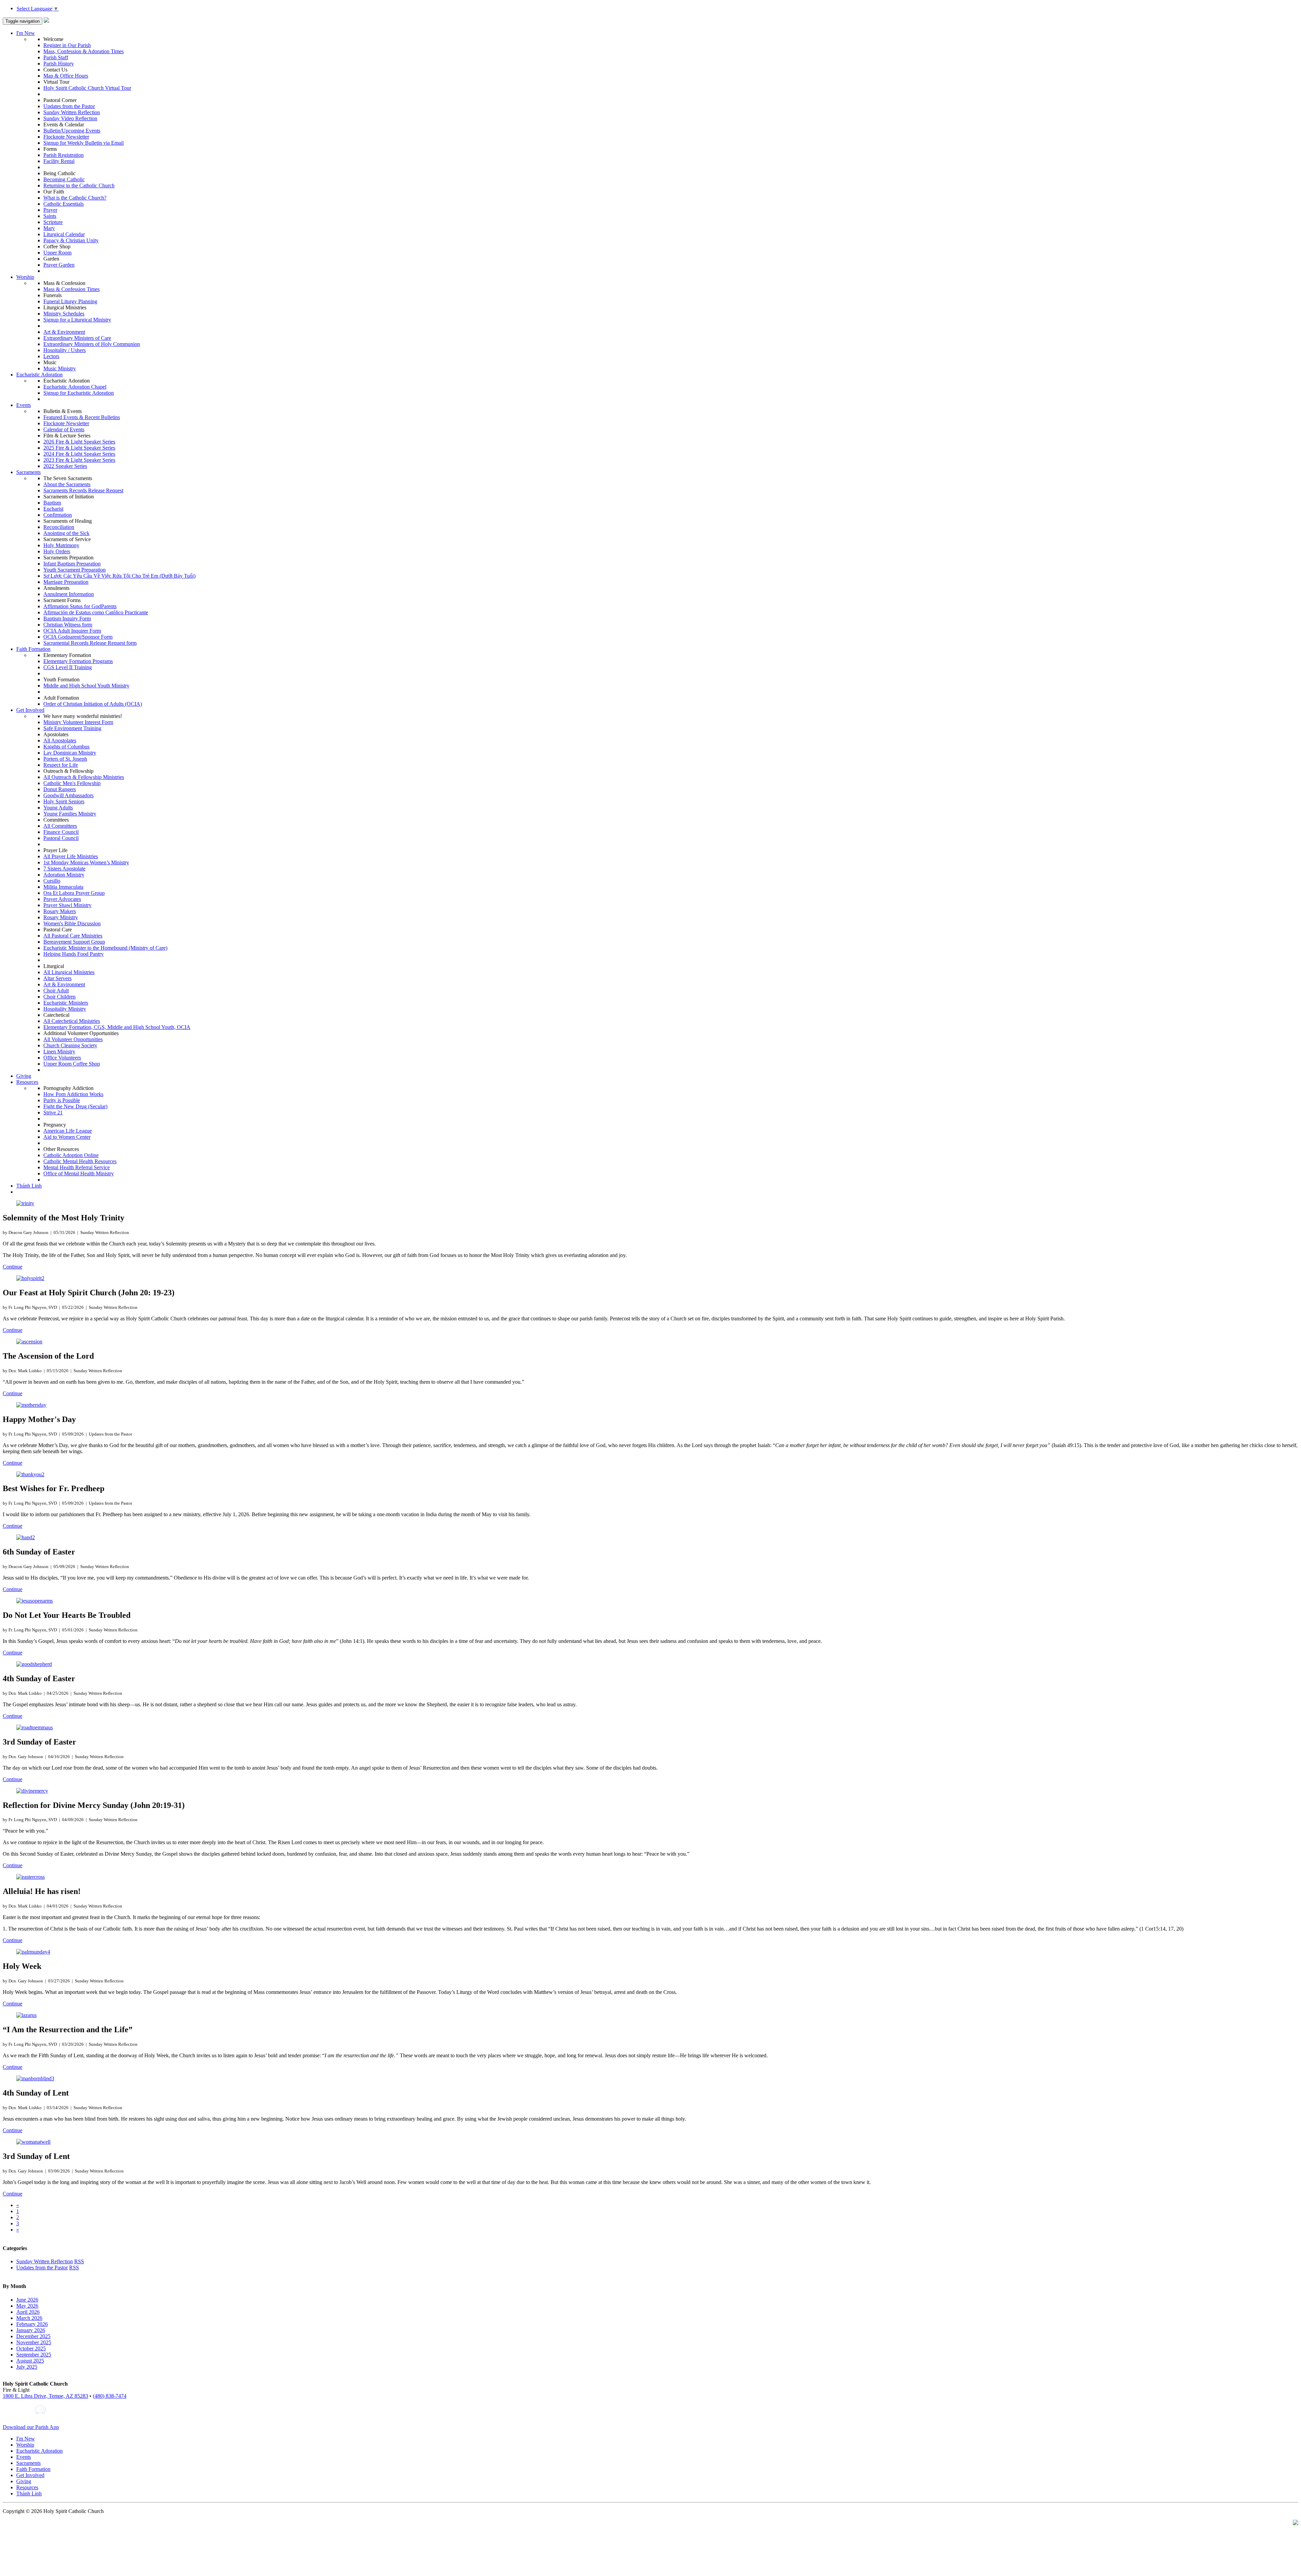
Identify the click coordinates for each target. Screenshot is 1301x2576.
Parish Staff (56, 57)
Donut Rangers (60, 789)
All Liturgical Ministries (69, 972)
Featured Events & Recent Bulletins (82, 417)
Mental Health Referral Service (77, 1167)
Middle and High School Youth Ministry (86, 686)
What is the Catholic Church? (75, 198)
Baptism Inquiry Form (67, 619)
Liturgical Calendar (64, 234)
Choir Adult (56, 991)
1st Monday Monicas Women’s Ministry (86, 862)
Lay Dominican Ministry (70, 753)
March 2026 (29, 2318)
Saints (50, 216)
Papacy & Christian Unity (71, 240)
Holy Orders (57, 551)
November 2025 (34, 2342)
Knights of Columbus (66, 747)
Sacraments (28, 472)
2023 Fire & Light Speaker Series (79, 460)
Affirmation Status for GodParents (80, 606)
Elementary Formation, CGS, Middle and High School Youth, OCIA (117, 1027)
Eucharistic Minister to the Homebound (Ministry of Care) (105, 948)
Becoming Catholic (64, 179)
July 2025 (27, 2367)
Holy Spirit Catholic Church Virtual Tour (87, 88)
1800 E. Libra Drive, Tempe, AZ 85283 (45, 2396)
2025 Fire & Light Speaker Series (79, 448)
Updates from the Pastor (69, 106)
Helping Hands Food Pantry (74, 954)
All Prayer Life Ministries (71, 856)
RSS (79, 2261)
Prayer (50, 210)
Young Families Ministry (70, 814)
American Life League (68, 1131)
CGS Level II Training (68, 667)
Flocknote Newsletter (66, 137)
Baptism (52, 503)
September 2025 (34, 2355)
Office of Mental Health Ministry (79, 1173)
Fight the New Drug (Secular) (75, 1106)
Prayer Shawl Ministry (67, 905)
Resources (27, 1082)
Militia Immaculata (63, 887)
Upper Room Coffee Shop (72, 1064)
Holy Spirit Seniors (64, 801)
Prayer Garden (59, 265)
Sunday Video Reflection (70, 118)
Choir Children (59, 997)
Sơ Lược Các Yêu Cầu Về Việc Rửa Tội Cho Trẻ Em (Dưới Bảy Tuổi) (119, 576)
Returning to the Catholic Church (79, 186)
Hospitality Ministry (65, 1009)
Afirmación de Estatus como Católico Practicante (96, 612)
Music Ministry (60, 368)
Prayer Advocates (62, 899)
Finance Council (61, 832)
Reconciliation (59, 527)
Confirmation (58, 515)
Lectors (51, 356)
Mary (49, 228)
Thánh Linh (29, 1186)
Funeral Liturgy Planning (70, 301)
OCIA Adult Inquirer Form (72, 631)
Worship (25, 277)
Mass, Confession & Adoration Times (84, 51)
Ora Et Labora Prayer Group (74, 893)
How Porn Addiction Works (73, 1094)
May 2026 (27, 2306)
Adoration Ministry (64, 875)
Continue (13, 1267)
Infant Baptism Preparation (72, 564)
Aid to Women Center (67, 1137)
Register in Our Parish (67, 45)
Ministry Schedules (64, 314)
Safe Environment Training (72, 728)
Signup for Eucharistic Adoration (79, 393)
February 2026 (32, 2324)
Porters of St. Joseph (65, 759)
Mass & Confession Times (71, 289)
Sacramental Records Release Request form (90, 643)
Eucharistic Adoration (39, 375)
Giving (24, 1076)
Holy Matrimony (61, 545)
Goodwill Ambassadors (68, 795)
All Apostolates (60, 740)
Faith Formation (33, 649)
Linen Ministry (59, 1052)
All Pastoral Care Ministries (73, 936)
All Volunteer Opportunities (73, 1039)
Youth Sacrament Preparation (75, 570)
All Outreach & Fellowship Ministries (84, 777)
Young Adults (58, 808)
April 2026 (28, 2312)
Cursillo (52, 881)
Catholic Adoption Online (71, 1155)
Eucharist (53, 509)
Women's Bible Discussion (72, 923)
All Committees (60, 826)
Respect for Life (61, 765)
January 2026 (31, 2330)
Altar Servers (57, 978)
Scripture (53, 222)
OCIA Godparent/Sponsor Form (78, 637)
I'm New (26, 33)
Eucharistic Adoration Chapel (75, 387)
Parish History (59, 64)
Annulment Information (69, 594)
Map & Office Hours (66, 76)
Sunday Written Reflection (72, 112)
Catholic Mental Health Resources (80, 1161)
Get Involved (30, 710)
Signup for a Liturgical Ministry (77, 320)
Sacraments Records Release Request (83, 490)
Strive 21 (53, 1112)
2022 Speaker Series (65, 466)
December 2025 (33, 2336)
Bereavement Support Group (74, 942)
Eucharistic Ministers (66, 1003)
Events (24, 405)
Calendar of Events (64, 429)
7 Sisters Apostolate (64, 869)
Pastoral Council (61, 838)
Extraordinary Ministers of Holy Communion (92, 344)
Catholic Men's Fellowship (72, 783)
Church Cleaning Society (70, 1045)
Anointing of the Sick (66, 533)
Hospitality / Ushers (65, 350)
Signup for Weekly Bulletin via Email (84, 143)
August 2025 (30, 2361)
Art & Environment (64, 332)
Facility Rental (59, 161)
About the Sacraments (67, 484)
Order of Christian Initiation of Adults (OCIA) (93, 704)
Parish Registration (64, 155)
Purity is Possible (62, 1100)
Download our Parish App (31, 2427)
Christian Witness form (68, 625)
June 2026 (27, 2300)
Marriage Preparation (66, 582)
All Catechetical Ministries (72, 1021)
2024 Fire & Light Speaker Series (79, 454)
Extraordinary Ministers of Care (77, 338)
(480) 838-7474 (110, 2396)
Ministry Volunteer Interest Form (78, 722)
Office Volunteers (62, 1058)
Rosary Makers (60, 911)
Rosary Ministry (61, 917)
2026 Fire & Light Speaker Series (79, 442)
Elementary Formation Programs (78, 661)
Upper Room (57, 253)
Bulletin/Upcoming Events (72, 131)
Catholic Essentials (64, 204)
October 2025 (31, 2348)
